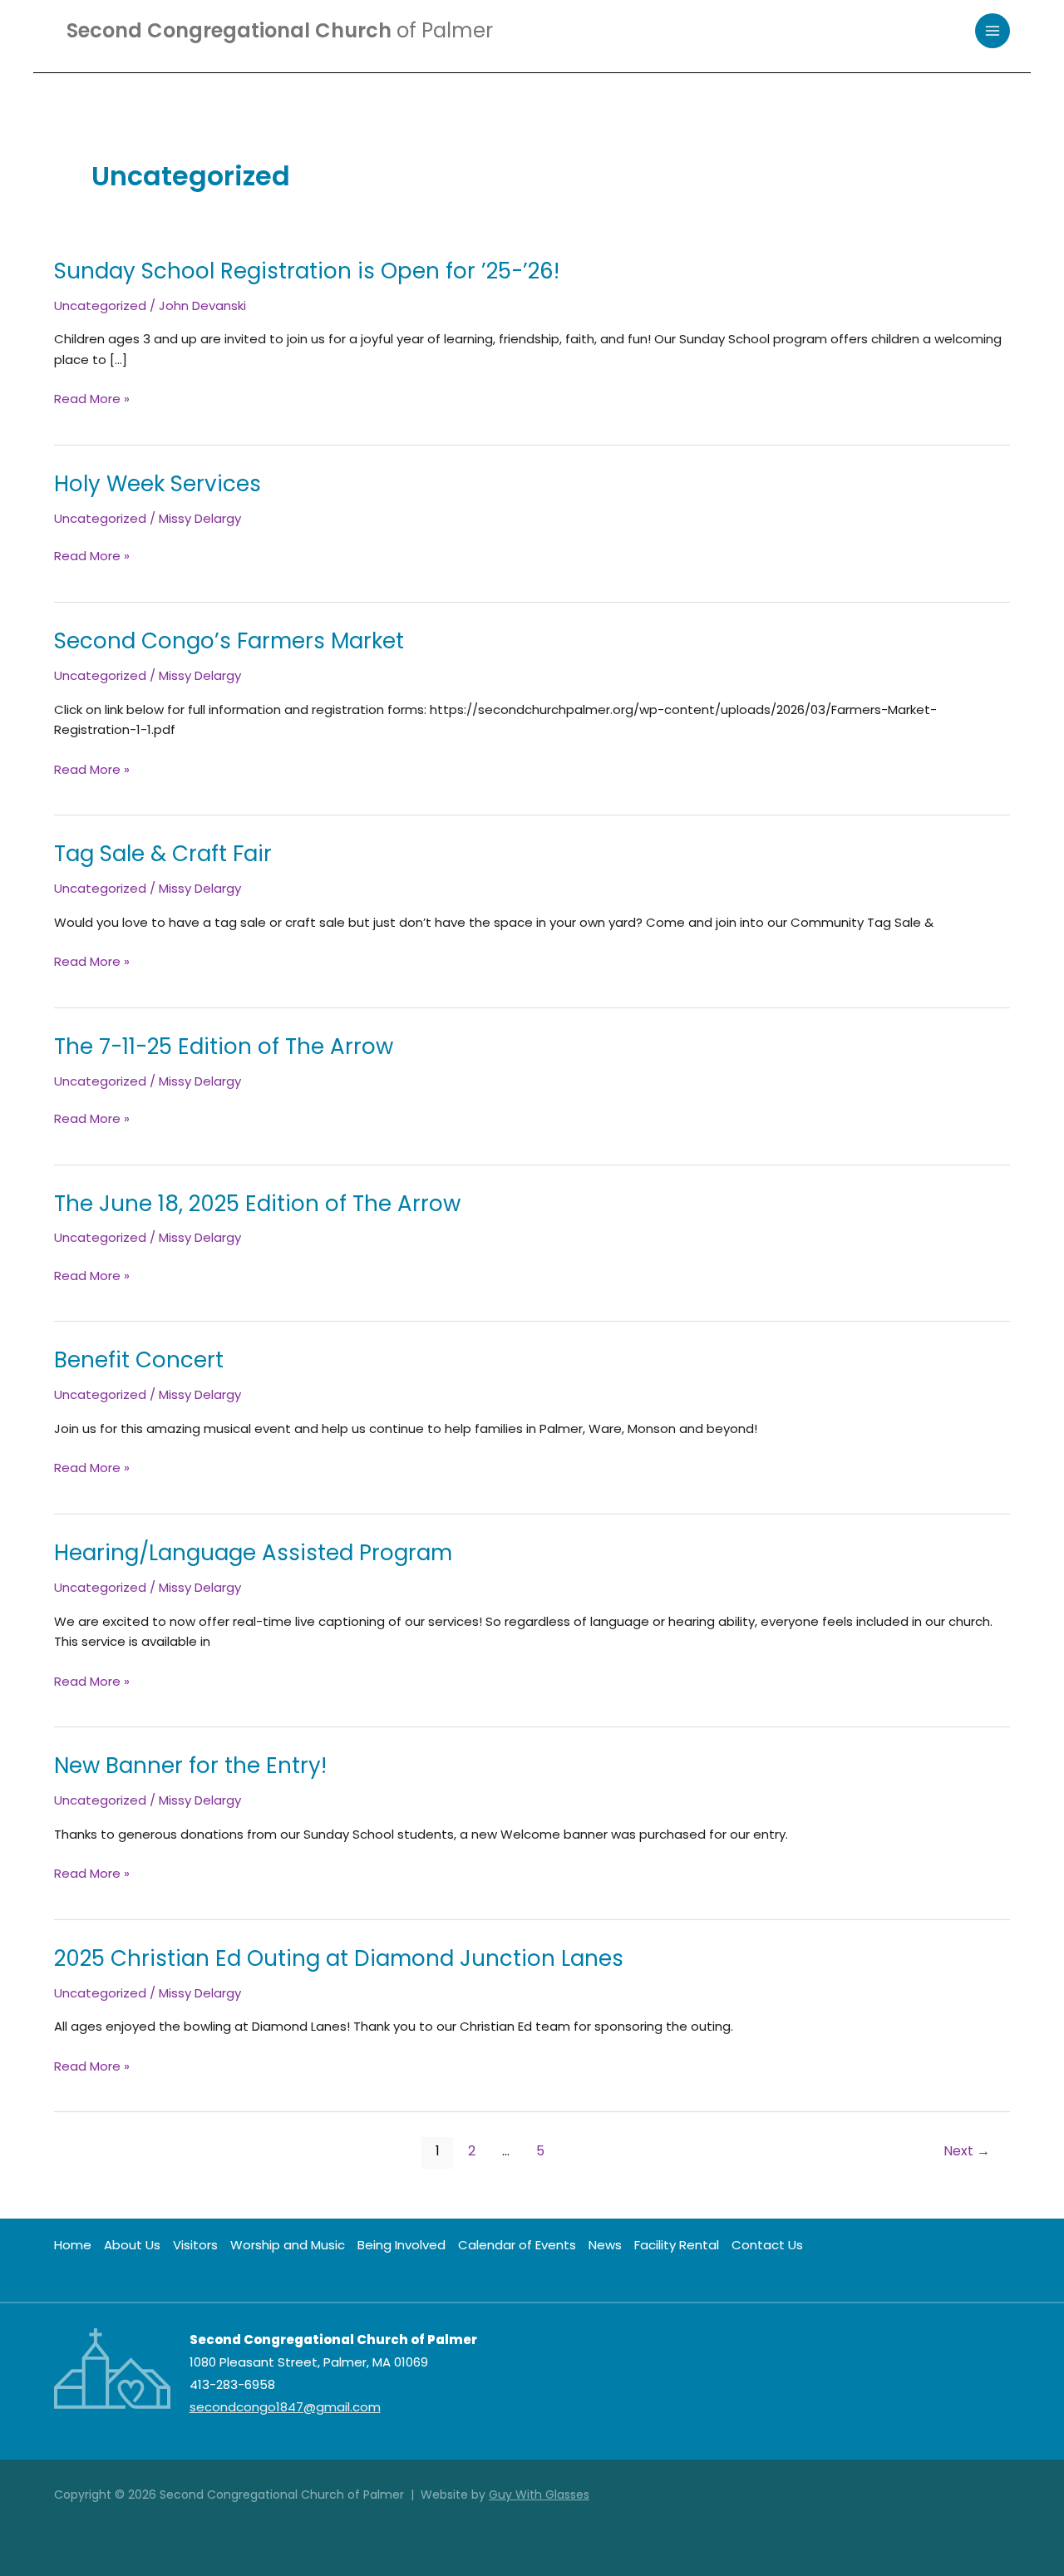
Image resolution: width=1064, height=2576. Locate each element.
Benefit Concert (139, 1360)
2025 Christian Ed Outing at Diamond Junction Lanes (339, 1958)
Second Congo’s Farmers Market (229, 641)
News (605, 2245)
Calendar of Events (517, 2245)
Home (73, 2245)
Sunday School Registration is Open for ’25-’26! (307, 271)
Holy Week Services (158, 484)
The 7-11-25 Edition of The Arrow (224, 1047)
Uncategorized (100, 305)
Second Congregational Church (280, 30)
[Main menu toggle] (993, 31)
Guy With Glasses (539, 2495)
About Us (132, 2245)
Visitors (195, 2245)
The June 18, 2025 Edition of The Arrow (257, 1204)
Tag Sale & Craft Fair (163, 854)
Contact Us (767, 2245)
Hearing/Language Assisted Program (253, 1553)
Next (967, 2151)
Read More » (92, 399)
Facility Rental (677, 2245)
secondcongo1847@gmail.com (285, 2407)
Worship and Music (288, 2245)
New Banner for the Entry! (190, 1766)
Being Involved (401, 2245)
